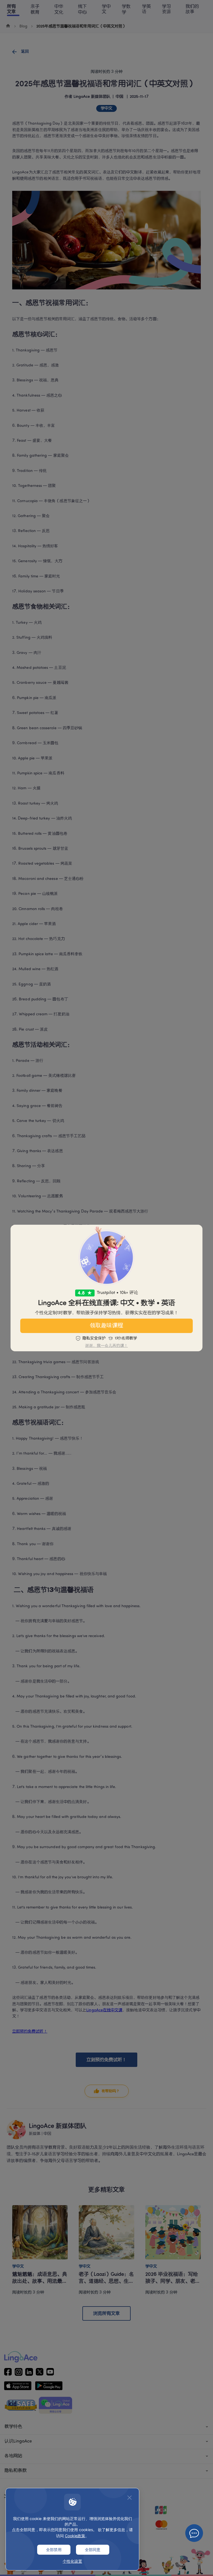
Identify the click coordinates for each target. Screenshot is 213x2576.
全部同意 (93, 2550)
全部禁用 (54, 2550)
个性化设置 (72, 2561)
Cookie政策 (75, 2536)
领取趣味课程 (106, 1326)
